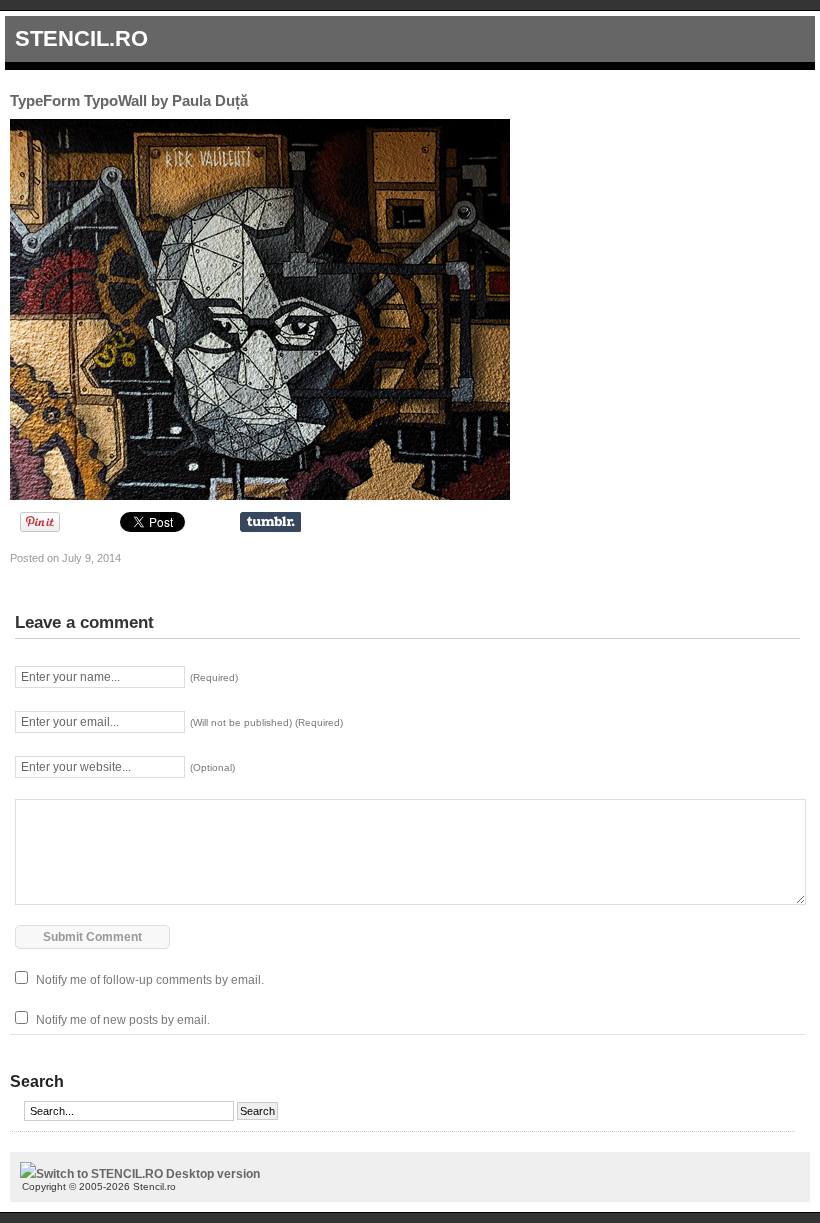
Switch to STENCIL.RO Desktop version (148, 1174)
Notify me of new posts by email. (123, 1020)
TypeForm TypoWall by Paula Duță (129, 100)
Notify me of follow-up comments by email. (150, 980)
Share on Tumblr (270, 522)
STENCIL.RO (81, 38)
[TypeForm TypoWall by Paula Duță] (260, 496)
